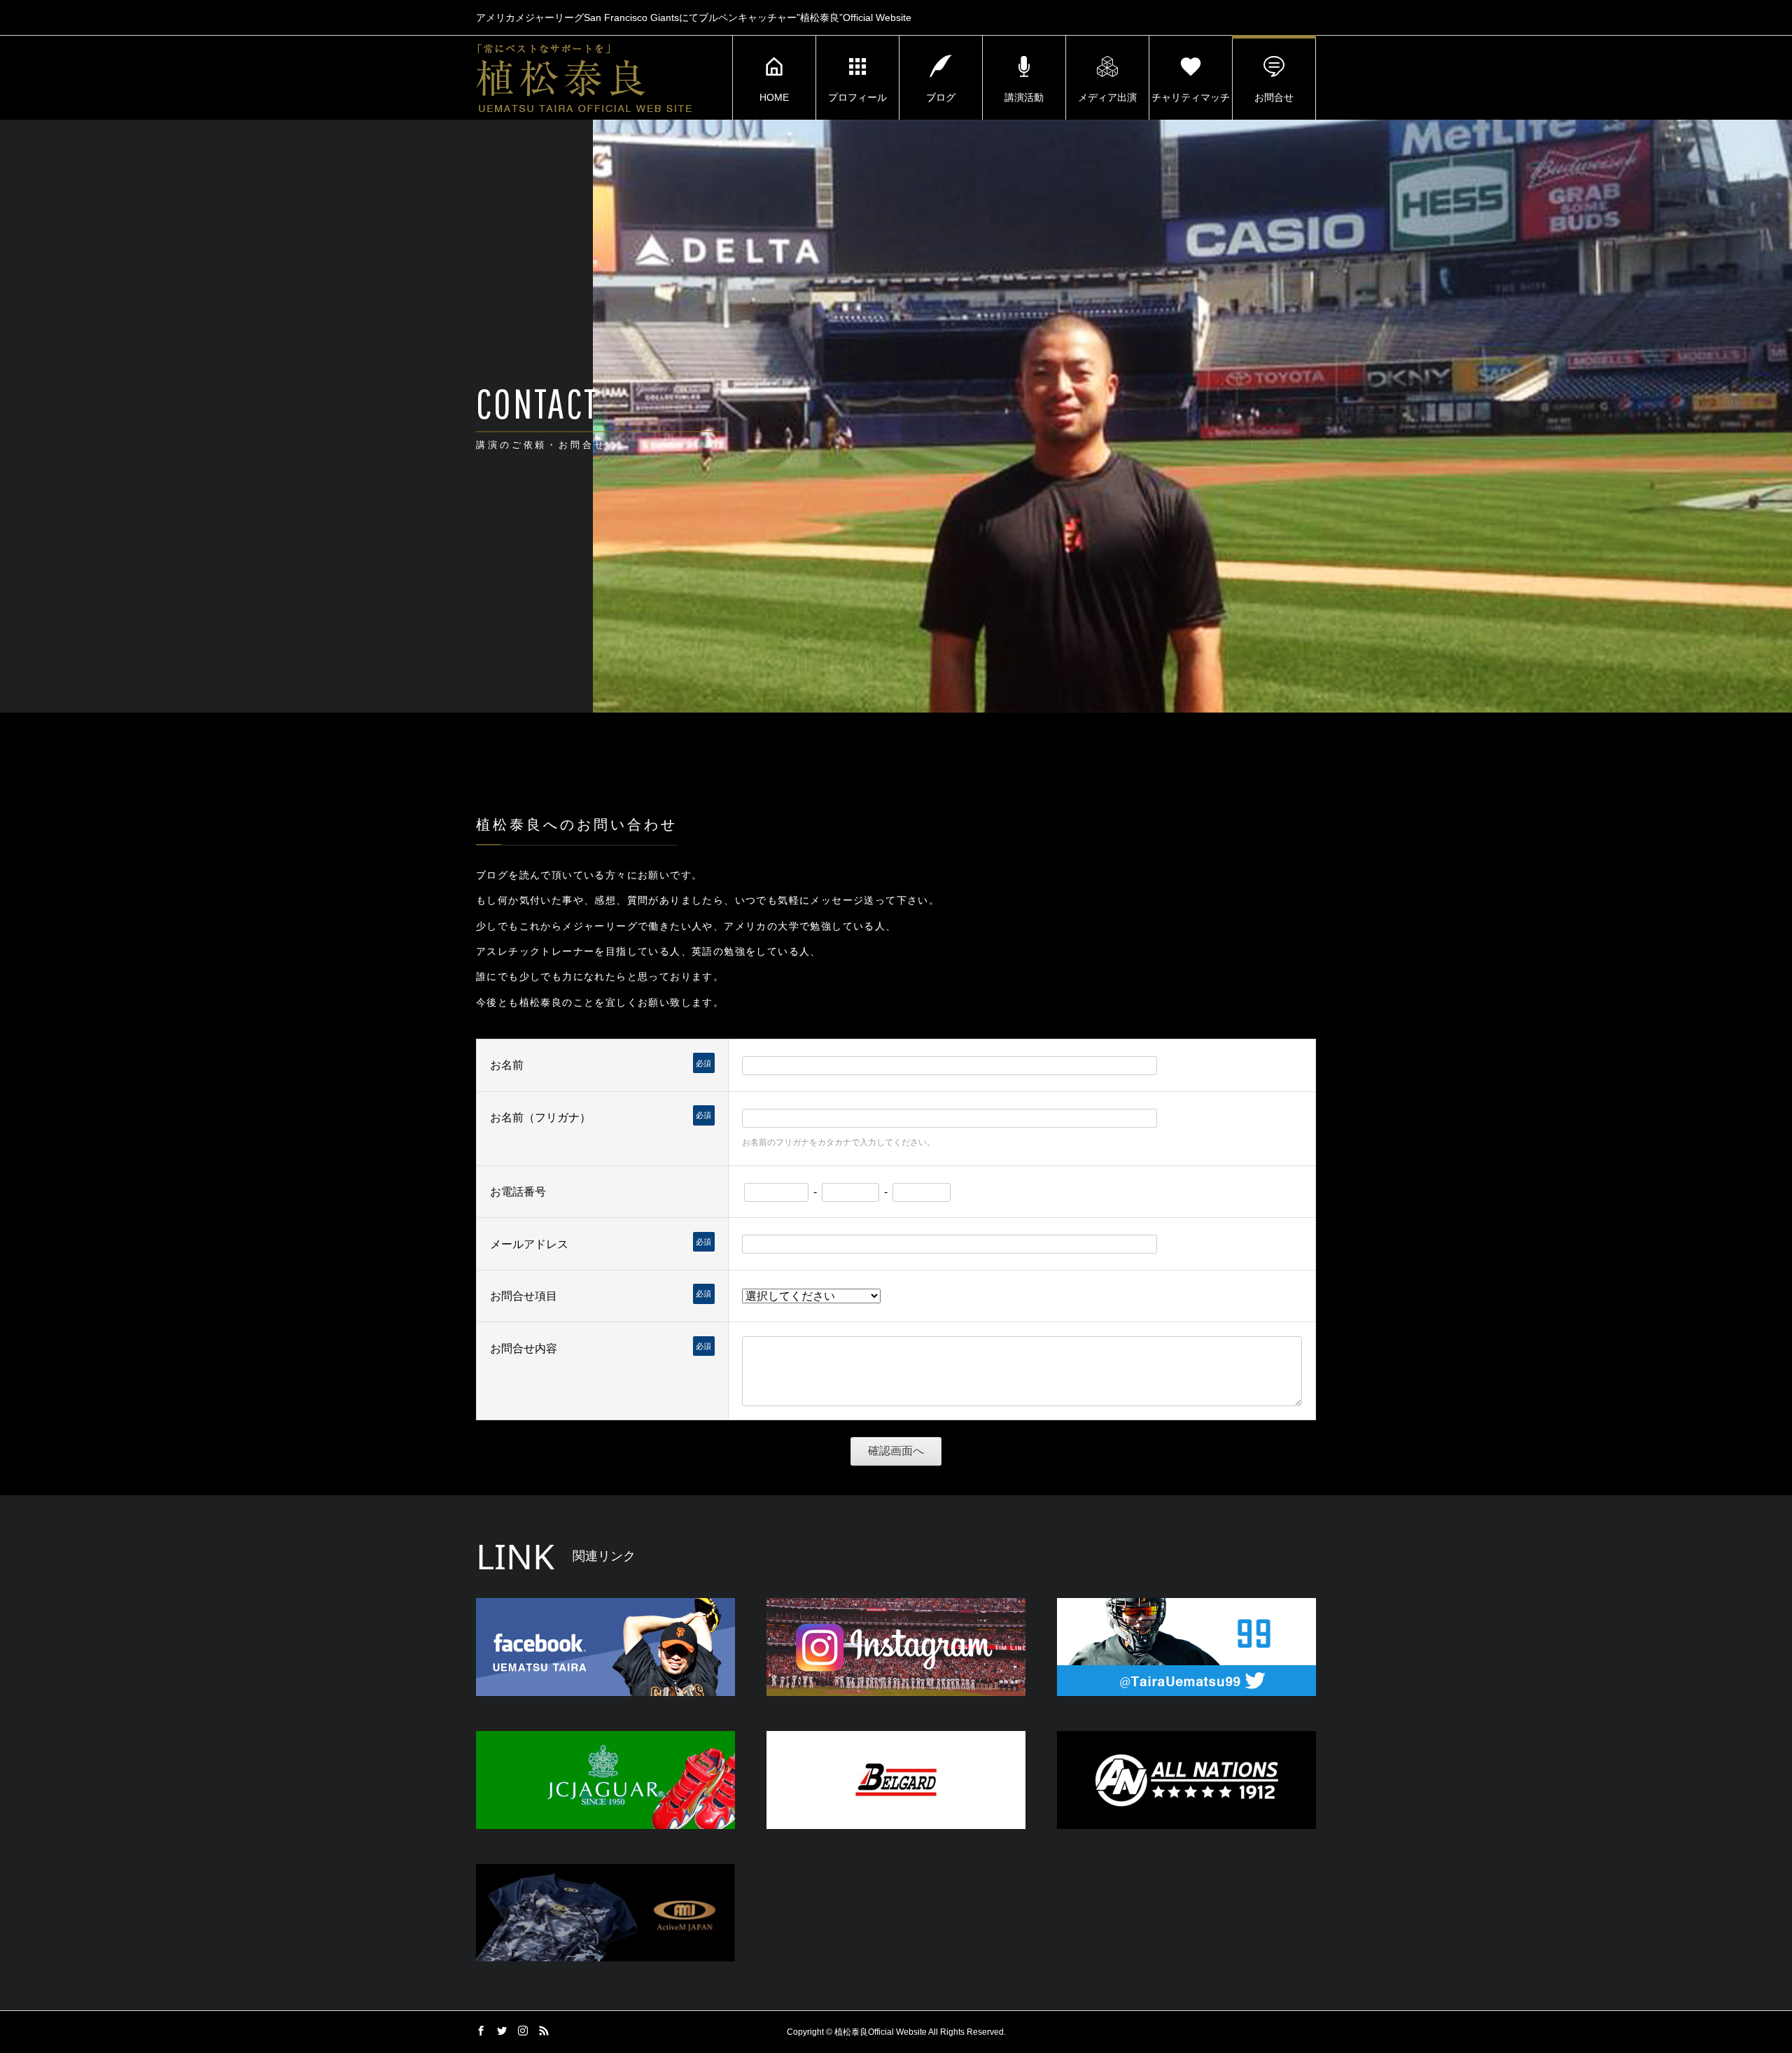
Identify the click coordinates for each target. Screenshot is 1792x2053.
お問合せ (1274, 97)
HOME (774, 97)
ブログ (941, 97)
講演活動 (1024, 97)
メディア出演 (1107, 97)
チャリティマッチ (1191, 97)
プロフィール (857, 97)
